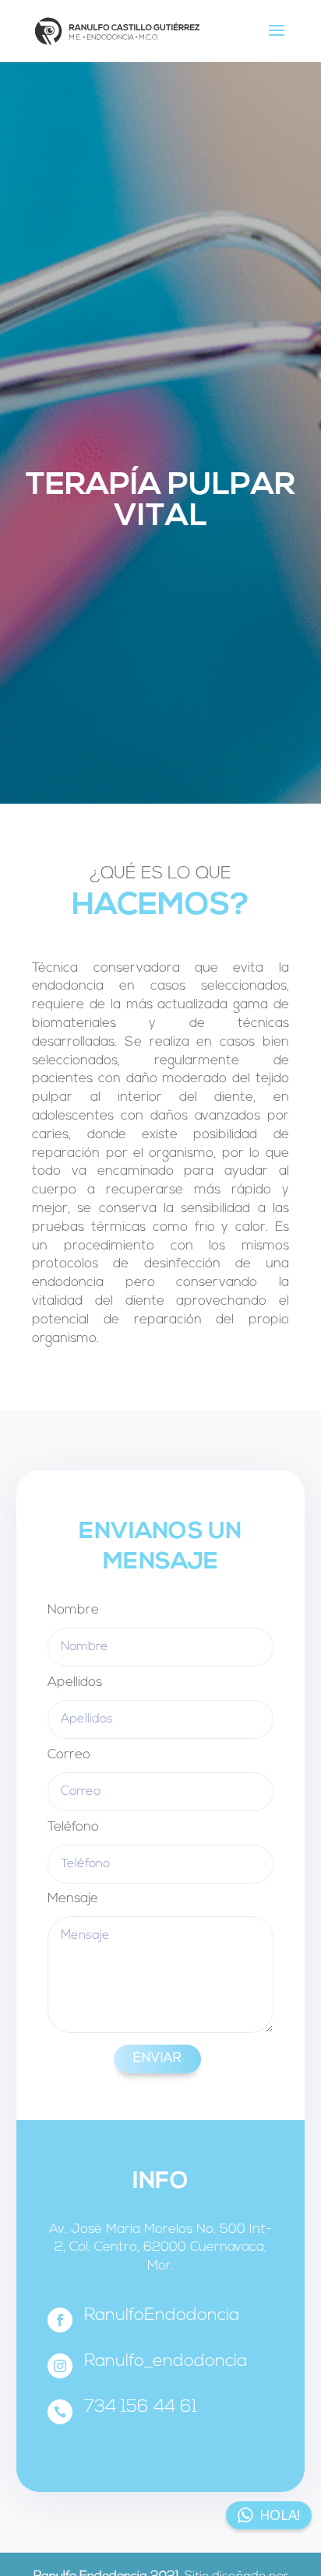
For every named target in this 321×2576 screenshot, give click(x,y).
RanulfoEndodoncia (162, 2316)
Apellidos (75, 1682)
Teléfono (73, 1827)
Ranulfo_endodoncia (166, 2362)
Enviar (157, 2059)
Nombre (73, 1610)
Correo (69, 1755)
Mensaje (73, 1899)
